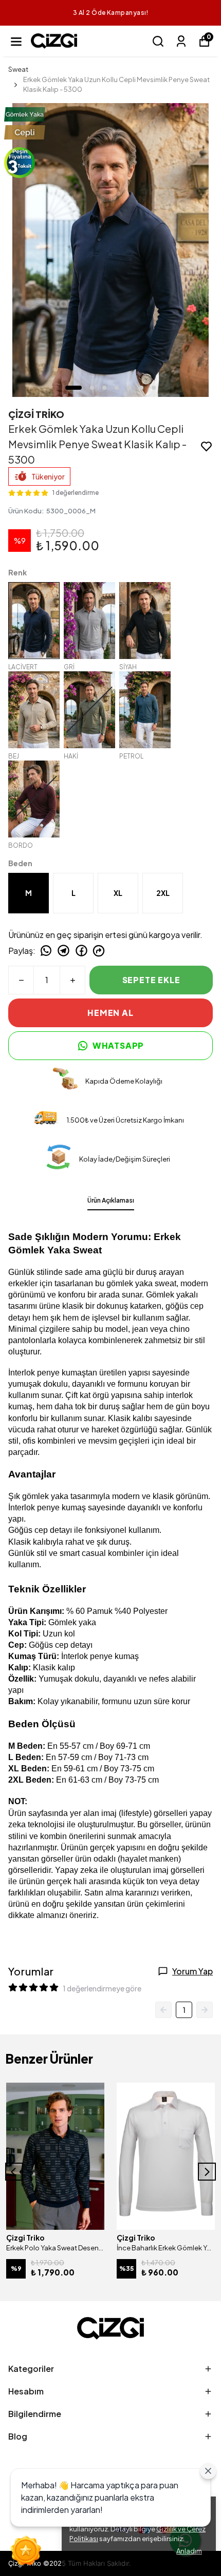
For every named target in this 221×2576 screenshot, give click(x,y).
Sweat (18, 69)
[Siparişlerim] (181, 41)
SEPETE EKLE (151, 980)
